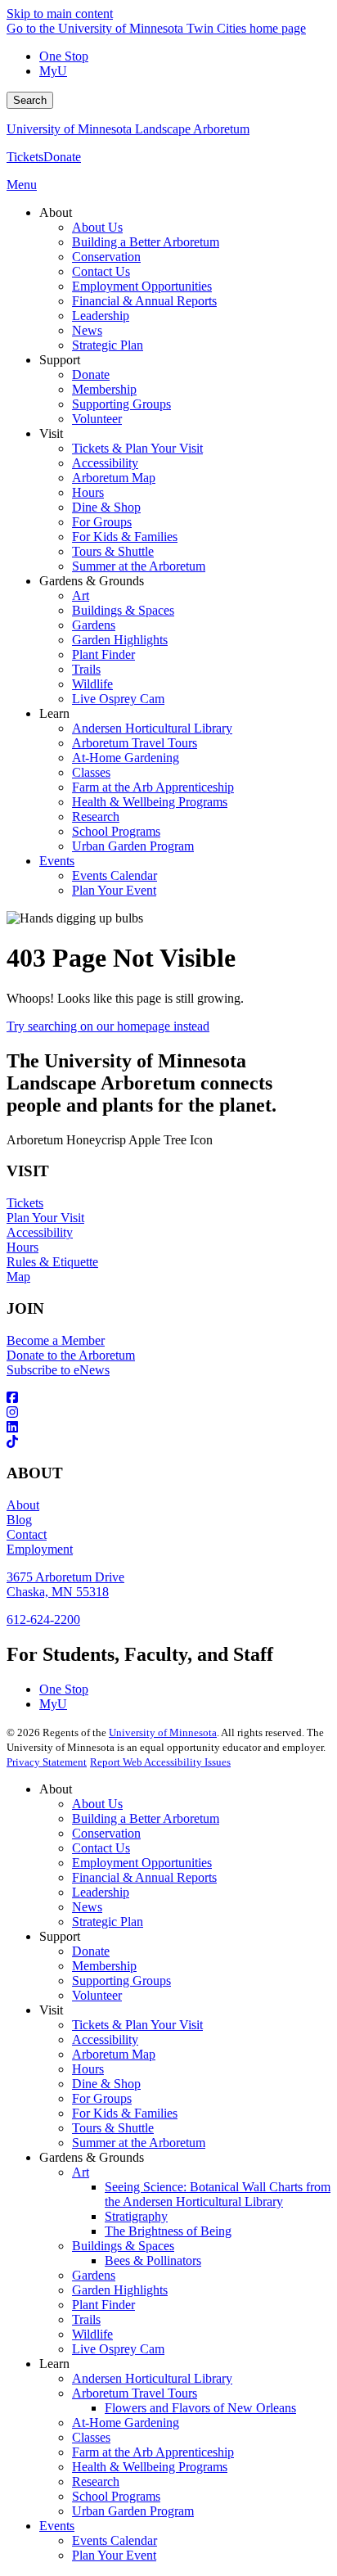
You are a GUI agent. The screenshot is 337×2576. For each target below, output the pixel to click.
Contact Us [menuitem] (101, 271)
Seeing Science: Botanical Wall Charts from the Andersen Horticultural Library (218, 2194)
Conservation (106, 1833)
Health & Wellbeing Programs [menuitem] (150, 802)
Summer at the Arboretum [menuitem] (139, 566)
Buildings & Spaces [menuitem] (123, 610)
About (23, 1505)
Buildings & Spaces (123, 2246)
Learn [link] (54, 713)
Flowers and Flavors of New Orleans (200, 2408)
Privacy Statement (47, 1762)
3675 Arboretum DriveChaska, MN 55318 (65, 1584)
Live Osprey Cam (118, 2349)
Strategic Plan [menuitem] (108, 345)
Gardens (94, 2275)
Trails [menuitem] (86, 669)
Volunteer (97, 1995)
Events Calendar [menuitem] (115, 875)
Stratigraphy (136, 2216)
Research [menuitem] (96, 817)
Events (57, 2526)
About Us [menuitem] (97, 227)
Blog (19, 1520)
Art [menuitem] (81, 596)
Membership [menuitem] (104, 389)
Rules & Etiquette (52, 1262)
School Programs (116, 2496)
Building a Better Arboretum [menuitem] (146, 242)
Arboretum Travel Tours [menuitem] (135, 743)
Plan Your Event (114, 2555)
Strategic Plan (108, 1922)
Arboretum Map (114, 2054)
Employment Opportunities (142, 1863)
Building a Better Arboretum (146, 1818)
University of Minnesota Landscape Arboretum (128, 129)
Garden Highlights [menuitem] (120, 640)
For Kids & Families (125, 2113)
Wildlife (92, 2334)
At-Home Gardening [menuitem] (126, 758)
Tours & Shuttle (113, 2128)
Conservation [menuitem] (106, 257)
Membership (104, 1966)
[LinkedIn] (168, 1428)
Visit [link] (51, 433)
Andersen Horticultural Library (152, 2378)
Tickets (25, 157)
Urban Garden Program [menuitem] (133, 846)
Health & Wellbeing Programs (150, 2467)
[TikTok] (168, 1442)
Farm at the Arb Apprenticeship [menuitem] (153, 787)
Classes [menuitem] (91, 772)
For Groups (102, 2098)
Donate (62, 157)
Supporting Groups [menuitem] (121, 404)
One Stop (64, 56)
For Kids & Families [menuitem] (125, 537)
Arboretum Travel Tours (135, 2393)
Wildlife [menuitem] (92, 684)
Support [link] (60, 360)
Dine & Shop (106, 2084)
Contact (27, 1534)
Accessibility (40, 1232)
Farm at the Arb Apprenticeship (153, 2452)
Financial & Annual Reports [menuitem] (144, 301)
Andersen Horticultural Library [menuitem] (152, 728)
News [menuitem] (87, 330)
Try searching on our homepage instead (108, 1026)
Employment (40, 1549)
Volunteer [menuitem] (97, 419)
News (87, 1907)
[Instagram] (168, 1413)
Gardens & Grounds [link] (92, 581)
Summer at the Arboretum (139, 2143)
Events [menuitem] (57, 861)
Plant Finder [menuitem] (103, 654)
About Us (97, 1804)
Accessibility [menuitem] (105, 463)
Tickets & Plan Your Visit (137, 2025)
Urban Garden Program (133, 2511)
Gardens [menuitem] (94, 625)
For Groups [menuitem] (102, 522)
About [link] (56, 212)
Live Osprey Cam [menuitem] (118, 699)
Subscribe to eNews (58, 1370)
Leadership (101, 1892)
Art (81, 2172)
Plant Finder (103, 2305)
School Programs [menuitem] (116, 831)
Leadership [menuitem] (101, 316)
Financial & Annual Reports (144, 1877)
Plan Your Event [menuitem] (114, 890)
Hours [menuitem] (88, 492)
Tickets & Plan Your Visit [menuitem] (137, 448)
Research (96, 2481)
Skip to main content (60, 14)
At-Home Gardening (126, 2423)
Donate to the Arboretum (71, 1355)
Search (30, 100)
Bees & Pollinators (153, 2260)
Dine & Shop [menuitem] (106, 507)
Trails (86, 2319)
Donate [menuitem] (91, 374)
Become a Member (56, 1340)
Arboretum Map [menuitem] (114, 478)
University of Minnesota (163, 1732)
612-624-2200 (43, 1620)
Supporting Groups (121, 1980)
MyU (53, 71)
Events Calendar (115, 2540)
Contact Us (101, 1848)
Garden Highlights (120, 2290)
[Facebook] (168, 1398)
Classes (91, 2437)
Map (18, 1277)
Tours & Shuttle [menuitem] (113, 551)
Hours (22, 1247)
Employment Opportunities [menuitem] (142, 286)
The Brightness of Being (168, 2231)
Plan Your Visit (45, 1218)
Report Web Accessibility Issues (160, 1762)
